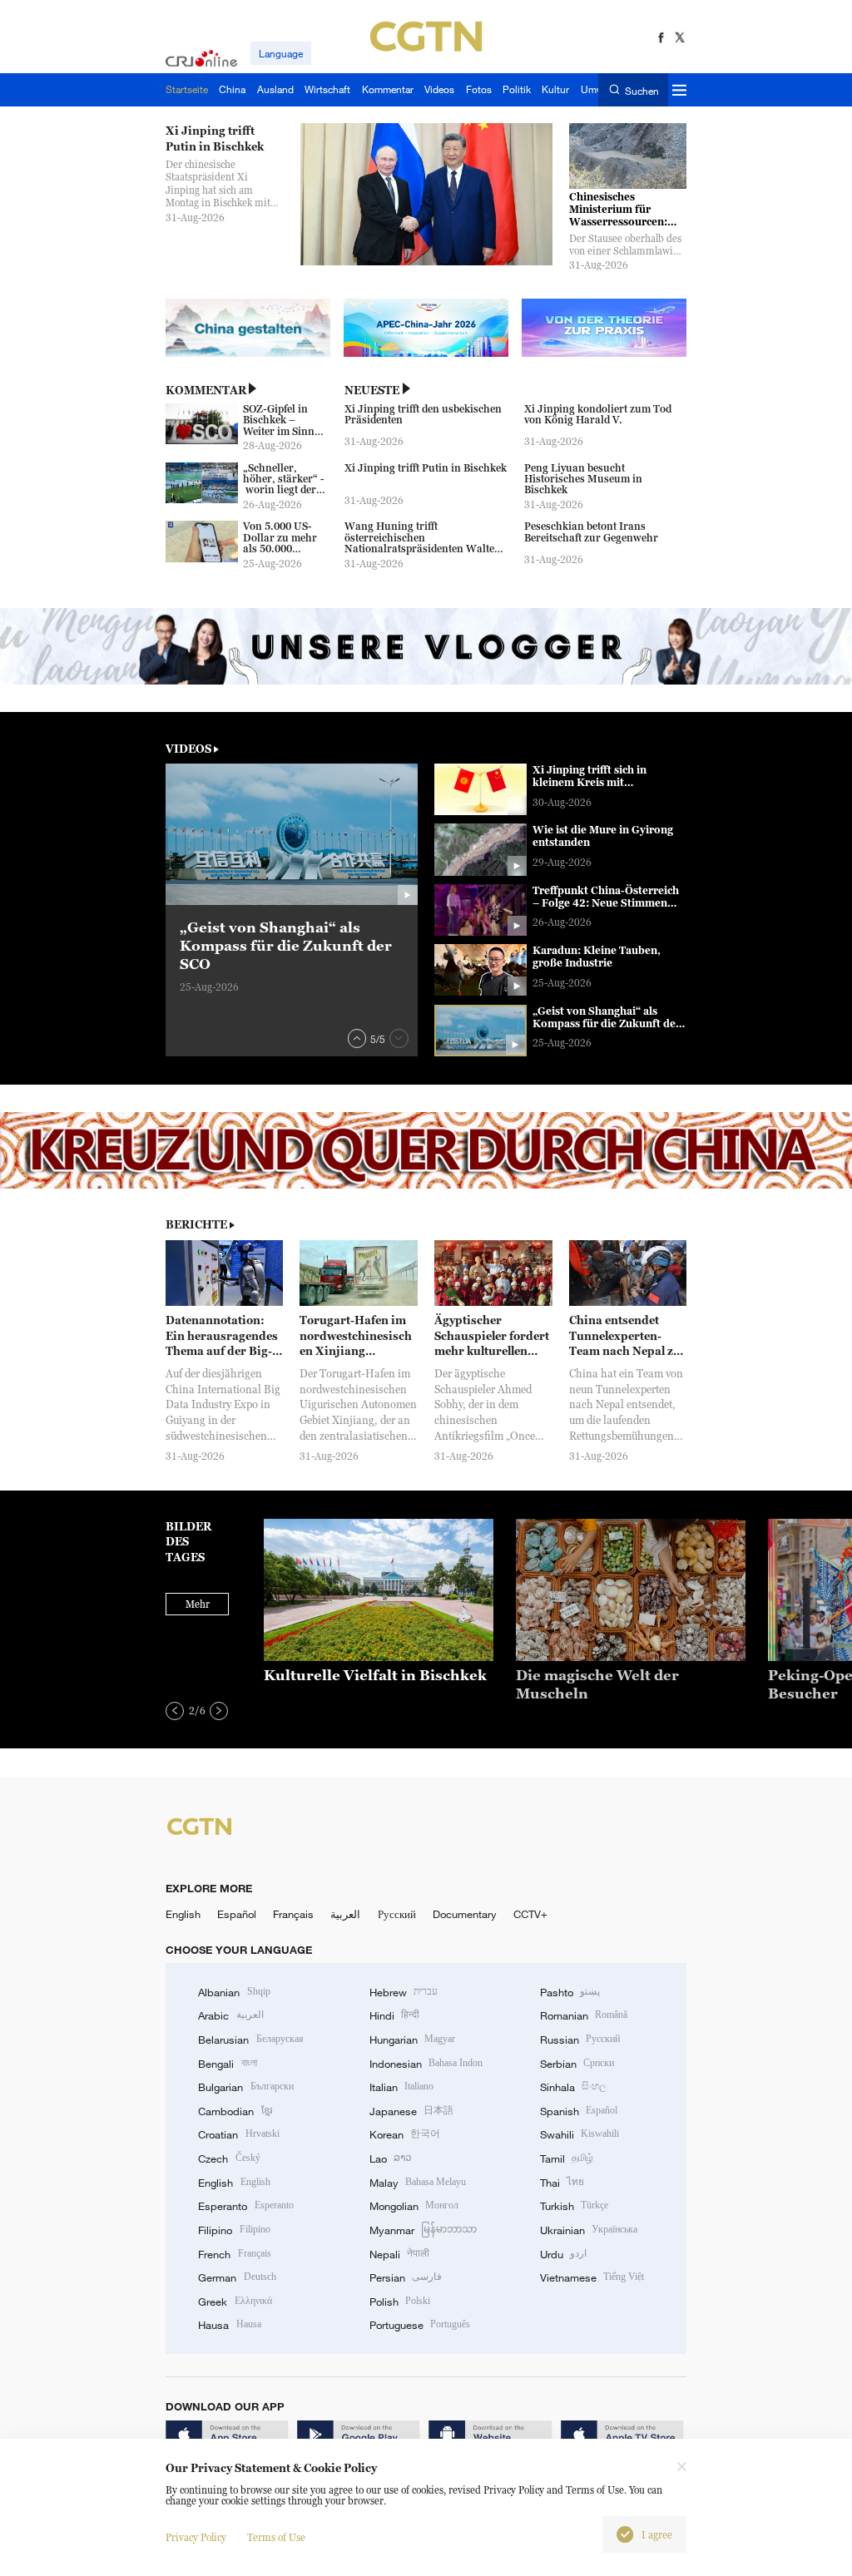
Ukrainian (589, 2230)
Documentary (465, 1914)
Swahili (580, 2134)
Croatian (238, 2134)
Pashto (570, 1992)
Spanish (579, 2111)
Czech (229, 2158)
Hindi (394, 2015)
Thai (562, 2183)
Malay (418, 2183)
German (237, 2277)
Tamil (567, 2158)
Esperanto (245, 2206)
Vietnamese (592, 2277)
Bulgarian (245, 2087)
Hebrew (404, 1992)
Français (293, 1914)
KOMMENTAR (206, 390)
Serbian (577, 2064)
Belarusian (250, 2040)
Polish (400, 2302)
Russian (580, 2040)
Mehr (198, 1604)
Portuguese (420, 2325)
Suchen (641, 90)
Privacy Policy (196, 2537)
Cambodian (235, 2111)
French (234, 2254)
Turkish (574, 2206)
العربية (345, 1914)
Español (237, 1914)
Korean (405, 2134)
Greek (235, 2302)
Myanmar (423, 2230)
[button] (357, 1038)
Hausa (229, 2325)
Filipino (234, 2230)
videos (188, 749)
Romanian (584, 2015)
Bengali (227, 2064)
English (183, 1914)
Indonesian (426, 2064)
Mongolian (414, 2206)
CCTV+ (530, 1914)
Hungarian (412, 2040)
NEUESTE (372, 390)
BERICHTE (196, 1224)
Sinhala (573, 2087)
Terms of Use (276, 2537)
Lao (391, 2158)
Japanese (411, 2111)
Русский (397, 1914)
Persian (406, 2277)
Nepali (399, 2254)
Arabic (230, 2015)
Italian (401, 2087)
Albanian (234, 1992)
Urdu (563, 2254)
